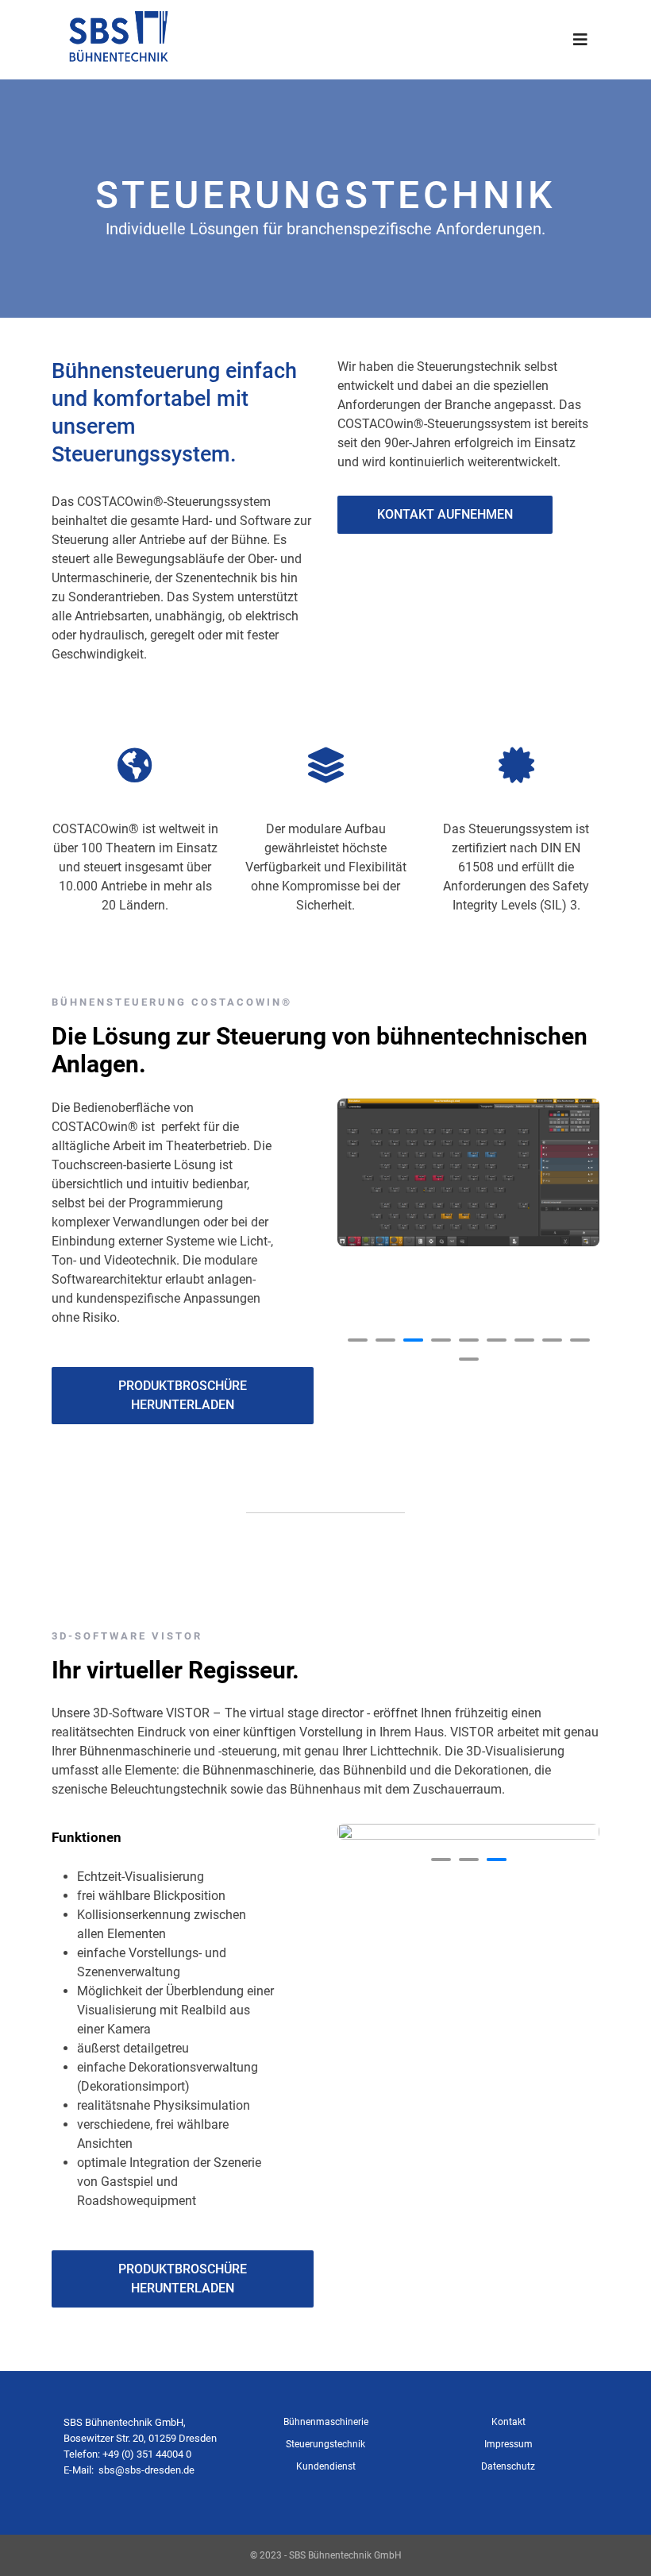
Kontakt (508, 2422)
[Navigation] (580, 40)
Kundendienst (326, 2466)
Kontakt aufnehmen (445, 514)
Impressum (508, 2444)
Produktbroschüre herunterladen (183, 1395)
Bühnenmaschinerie (326, 2422)
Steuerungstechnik (325, 2444)
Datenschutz (508, 2466)
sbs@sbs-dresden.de (146, 2470)
